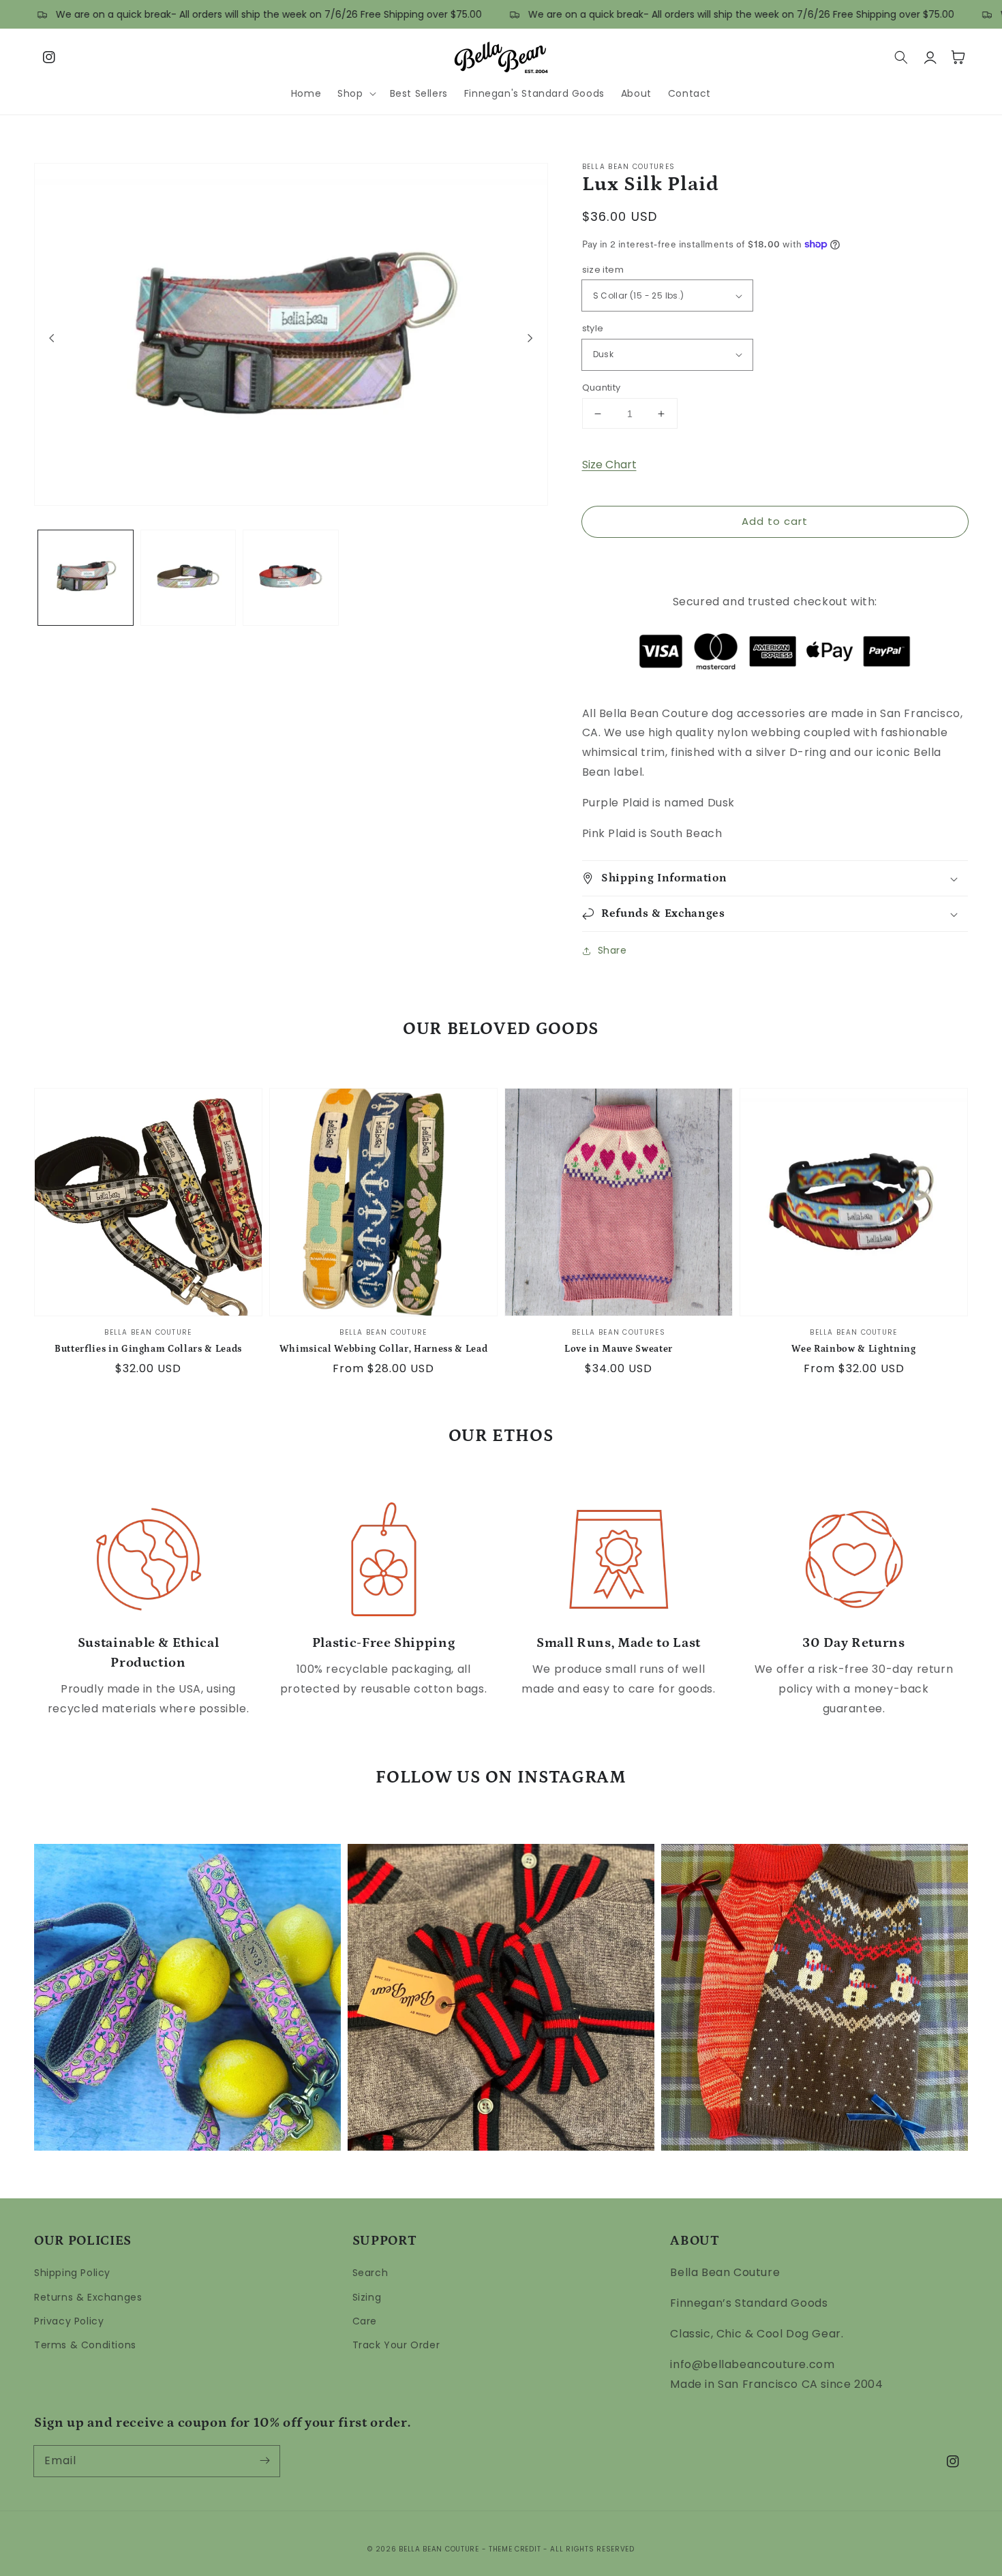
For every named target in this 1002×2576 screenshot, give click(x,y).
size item (603, 270)
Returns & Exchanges (88, 2297)
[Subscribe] (264, 2461)
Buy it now (775, 560)
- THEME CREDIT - (516, 2549)
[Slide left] (52, 338)
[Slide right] (530, 338)
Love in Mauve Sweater (619, 1349)
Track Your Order (396, 2345)
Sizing (367, 2297)
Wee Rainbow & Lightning (853, 1349)
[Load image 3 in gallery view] (291, 578)
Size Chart (609, 465)
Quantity (602, 388)
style (593, 328)
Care (365, 2321)
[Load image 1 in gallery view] (86, 578)
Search (370, 2273)
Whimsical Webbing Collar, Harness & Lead (383, 1349)
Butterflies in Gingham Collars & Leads (148, 1349)
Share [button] (612, 950)
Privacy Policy (69, 2321)
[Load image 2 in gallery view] (188, 578)
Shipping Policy (72, 2273)
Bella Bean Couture (439, 2549)
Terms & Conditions (85, 2345)
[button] (355, 93)
